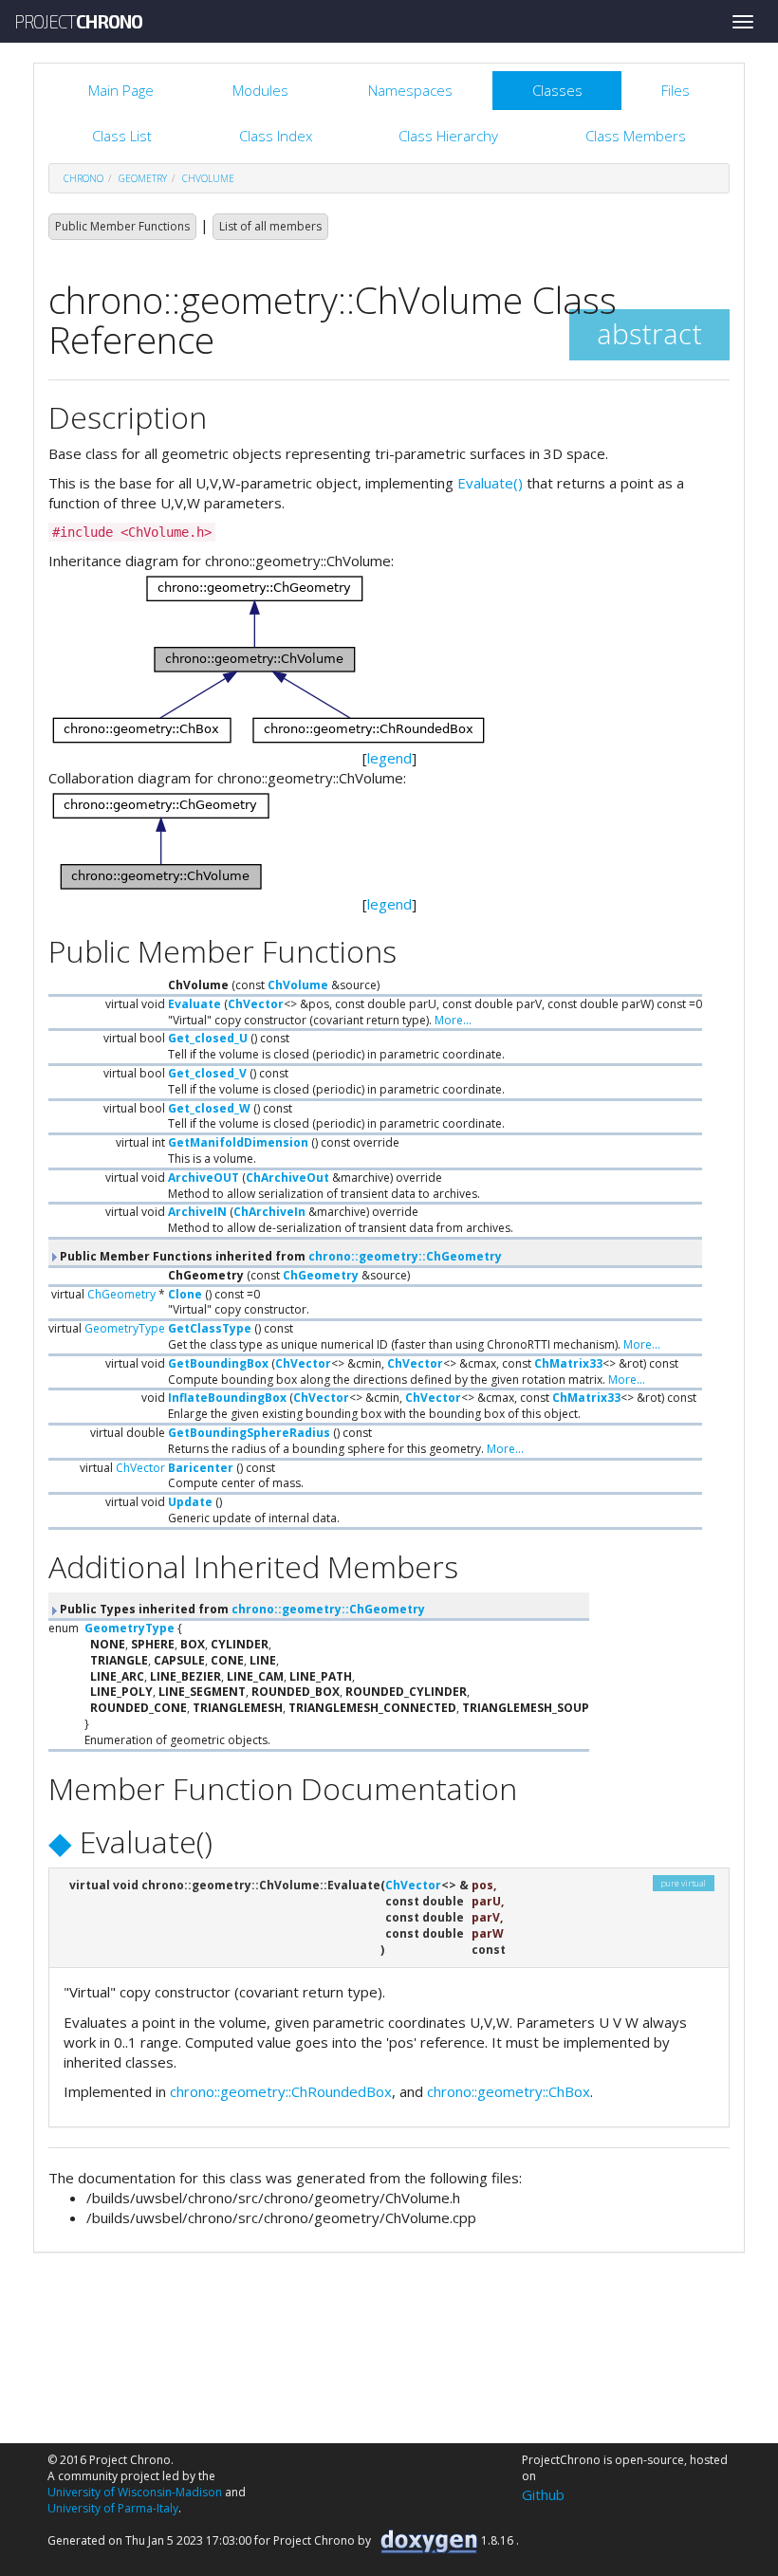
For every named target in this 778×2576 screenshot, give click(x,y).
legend (389, 758)
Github (543, 2494)
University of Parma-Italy (113, 2508)
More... (453, 1020)
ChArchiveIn (269, 1212)
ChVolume (208, 178)
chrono (83, 178)
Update (190, 1502)
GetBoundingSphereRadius (249, 1433)
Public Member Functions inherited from (279, 1256)
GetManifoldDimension (238, 1142)
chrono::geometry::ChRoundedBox (281, 2091)
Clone (185, 1294)
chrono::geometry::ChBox (509, 2091)
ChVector (256, 1004)
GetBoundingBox (218, 1363)
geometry (143, 178)
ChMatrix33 (568, 1363)
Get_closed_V (207, 1073)
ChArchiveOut (287, 1178)
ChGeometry (321, 1275)
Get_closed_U (208, 1038)
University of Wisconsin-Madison (135, 2492)
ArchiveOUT (204, 1178)
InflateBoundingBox (227, 1398)
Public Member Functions (122, 226)
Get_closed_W (209, 1108)
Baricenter (201, 1468)
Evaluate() (490, 483)
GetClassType (210, 1328)
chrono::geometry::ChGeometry (405, 1256)
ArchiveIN (197, 1212)
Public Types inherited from (241, 1609)
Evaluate (194, 1004)
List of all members (270, 226)
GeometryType (125, 1328)
